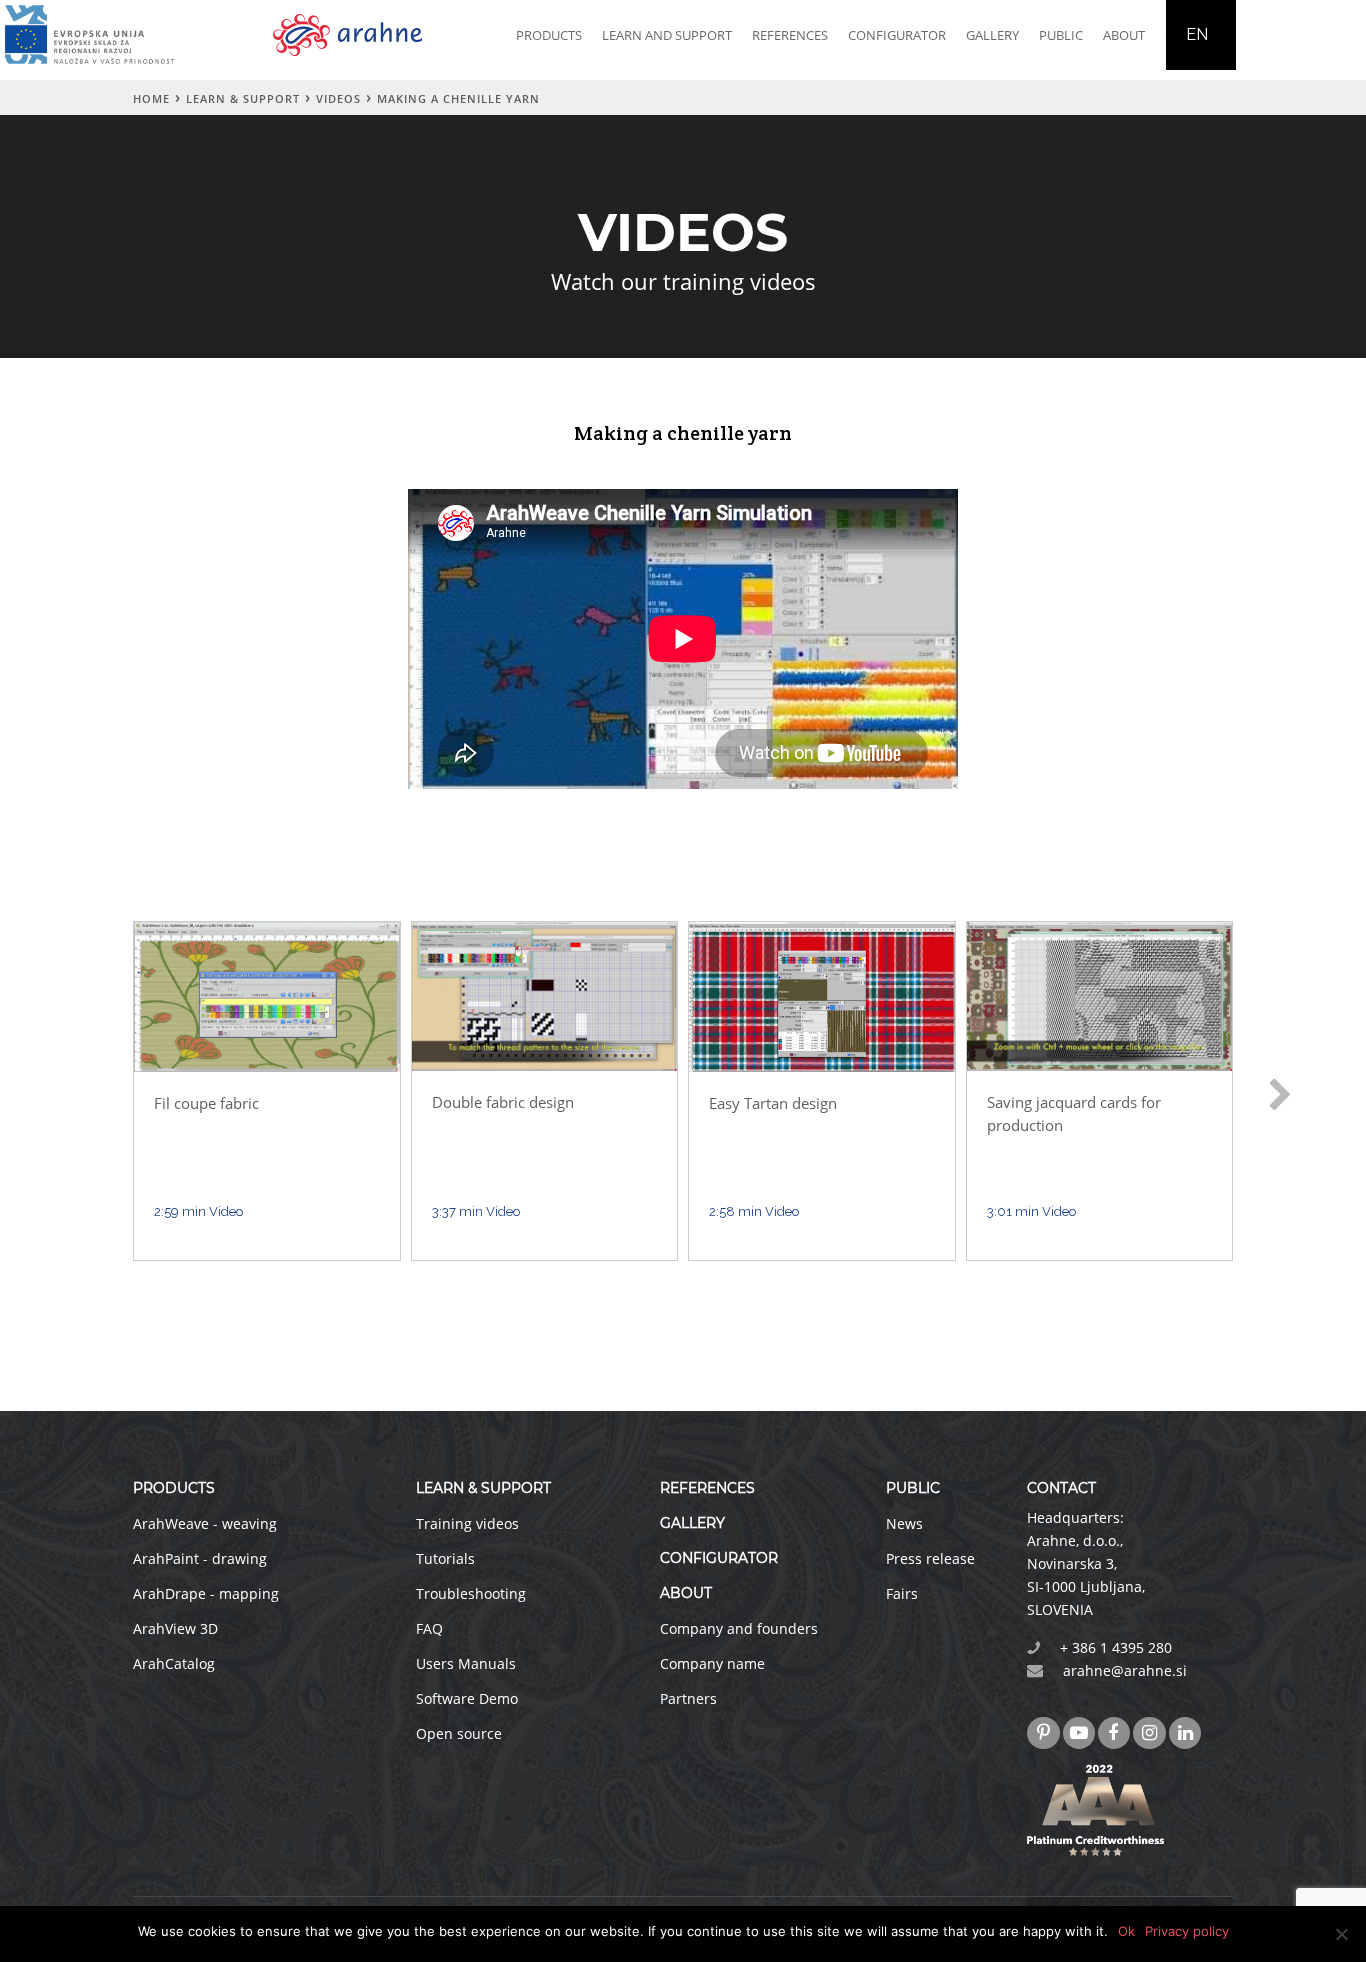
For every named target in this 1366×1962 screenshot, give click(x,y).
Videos (338, 98)
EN (1197, 34)
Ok (1126, 1931)
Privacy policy (1187, 1931)
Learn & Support (243, 98)
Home (151, 98)
